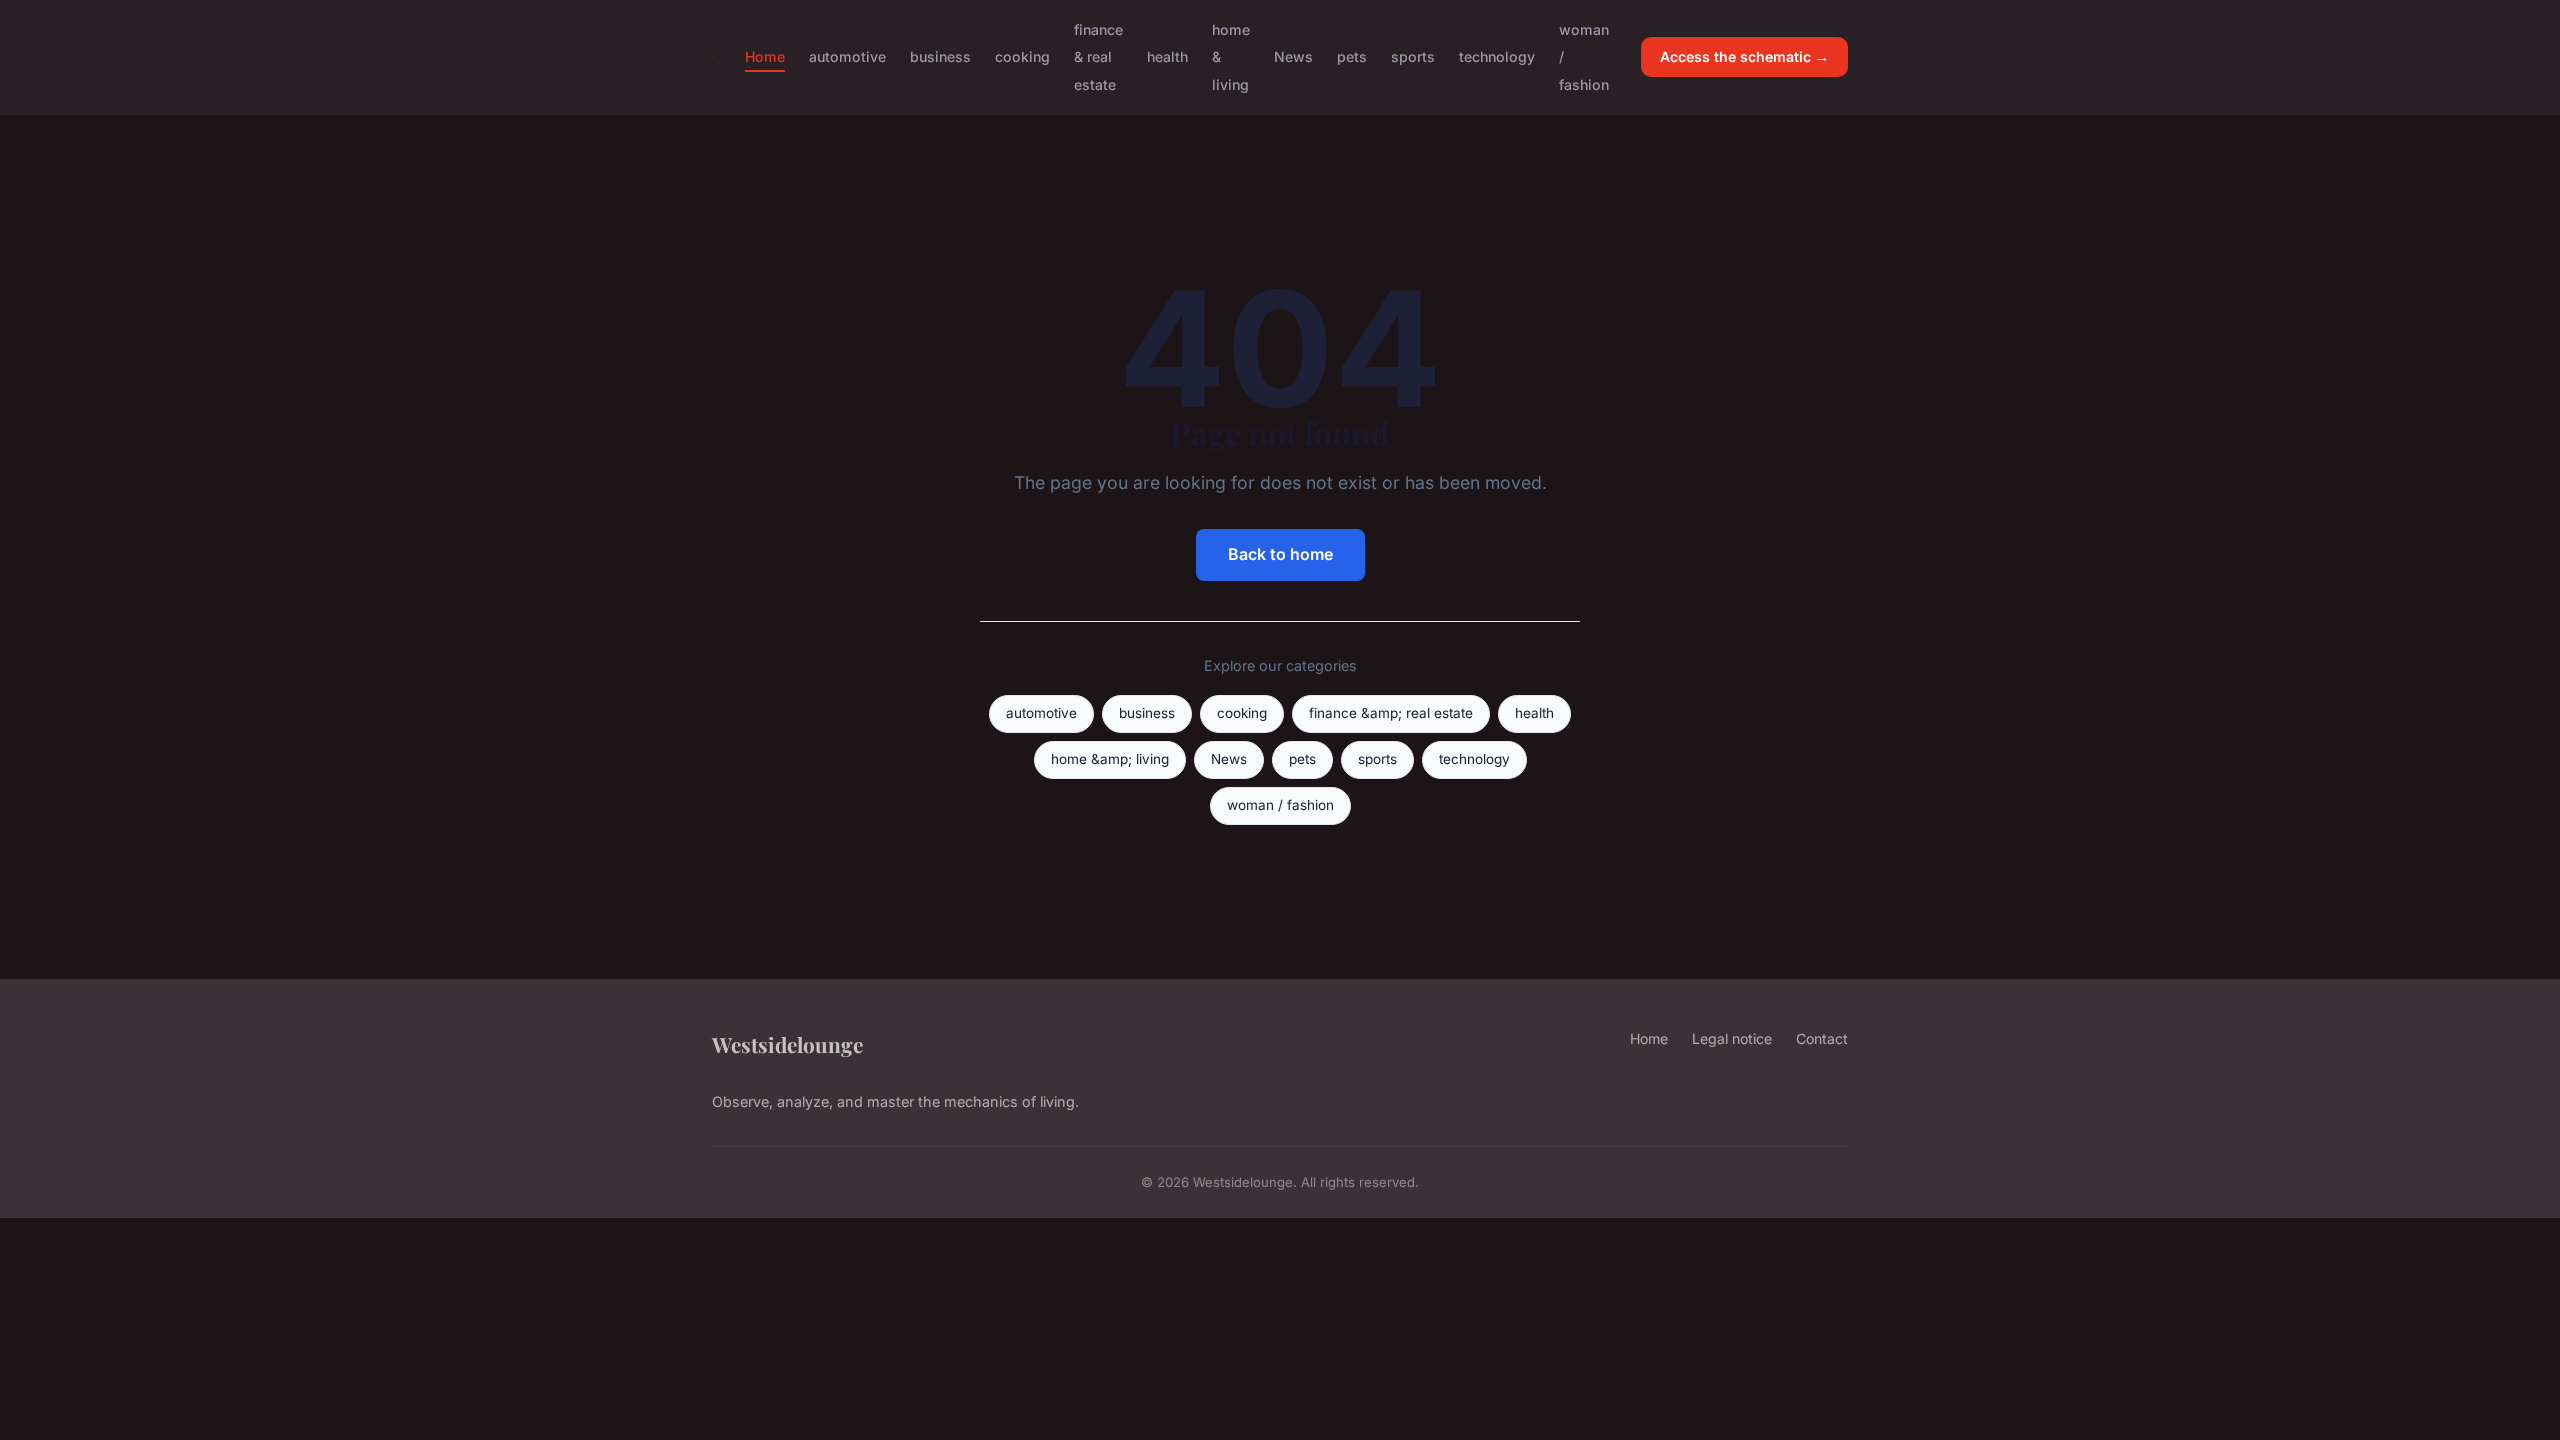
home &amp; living (1110, 759)
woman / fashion (1280, 805)
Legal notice (1732, 1038)
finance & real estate (1098, 56)
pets (1352, 56)
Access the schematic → (1744, 56)
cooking (1022, 56)
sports (1413, 56)
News (1293, 56)
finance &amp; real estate (1391, 713)
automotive (847, 56)
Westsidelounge (787, 1044)
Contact (1822, 1038)
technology (1497, 56)
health (1167, 56)
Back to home (1280, 554)
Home (765, 56)
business (940, 56)
